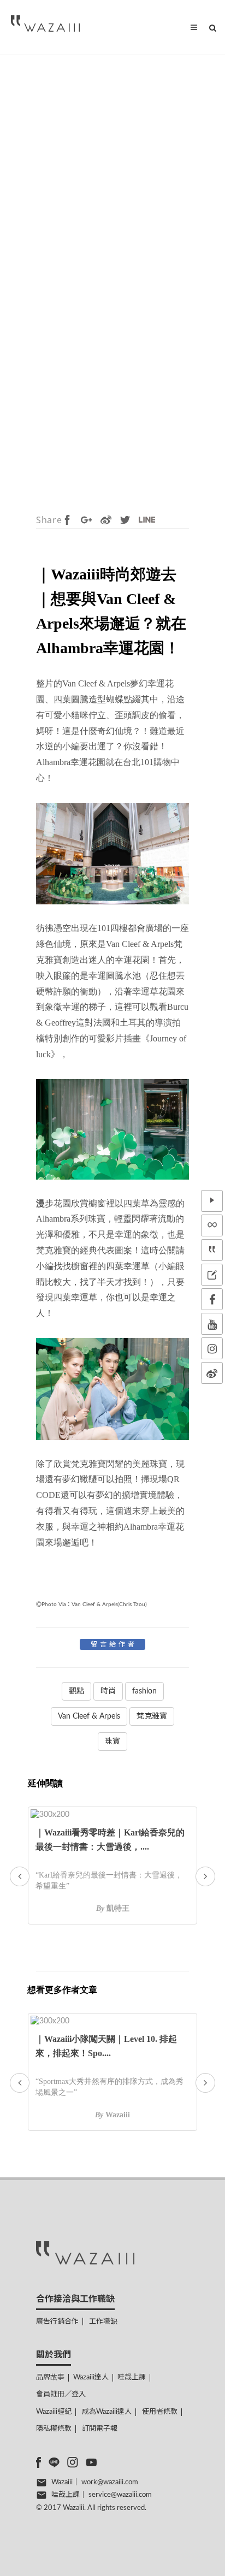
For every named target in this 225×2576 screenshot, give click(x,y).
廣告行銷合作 (57, 2322)
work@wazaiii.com (110, 2482)
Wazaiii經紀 (54, 2412)
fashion (144, 1691)
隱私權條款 (54, 2429)
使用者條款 (160, 2412)
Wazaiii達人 (91, 2377)
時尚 (108, 1691)
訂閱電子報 (100, 2429)
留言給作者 (114, 1644)
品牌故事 (50, 2377)
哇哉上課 (132, 2377)
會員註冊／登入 (61, 2394)
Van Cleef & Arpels (89, 1716)
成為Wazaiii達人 (107, 2412)
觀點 (76, 1691)
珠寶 (112, 1742)
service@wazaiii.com (120, 2495)
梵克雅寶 (152, 1716)
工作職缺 (103, 2322)
